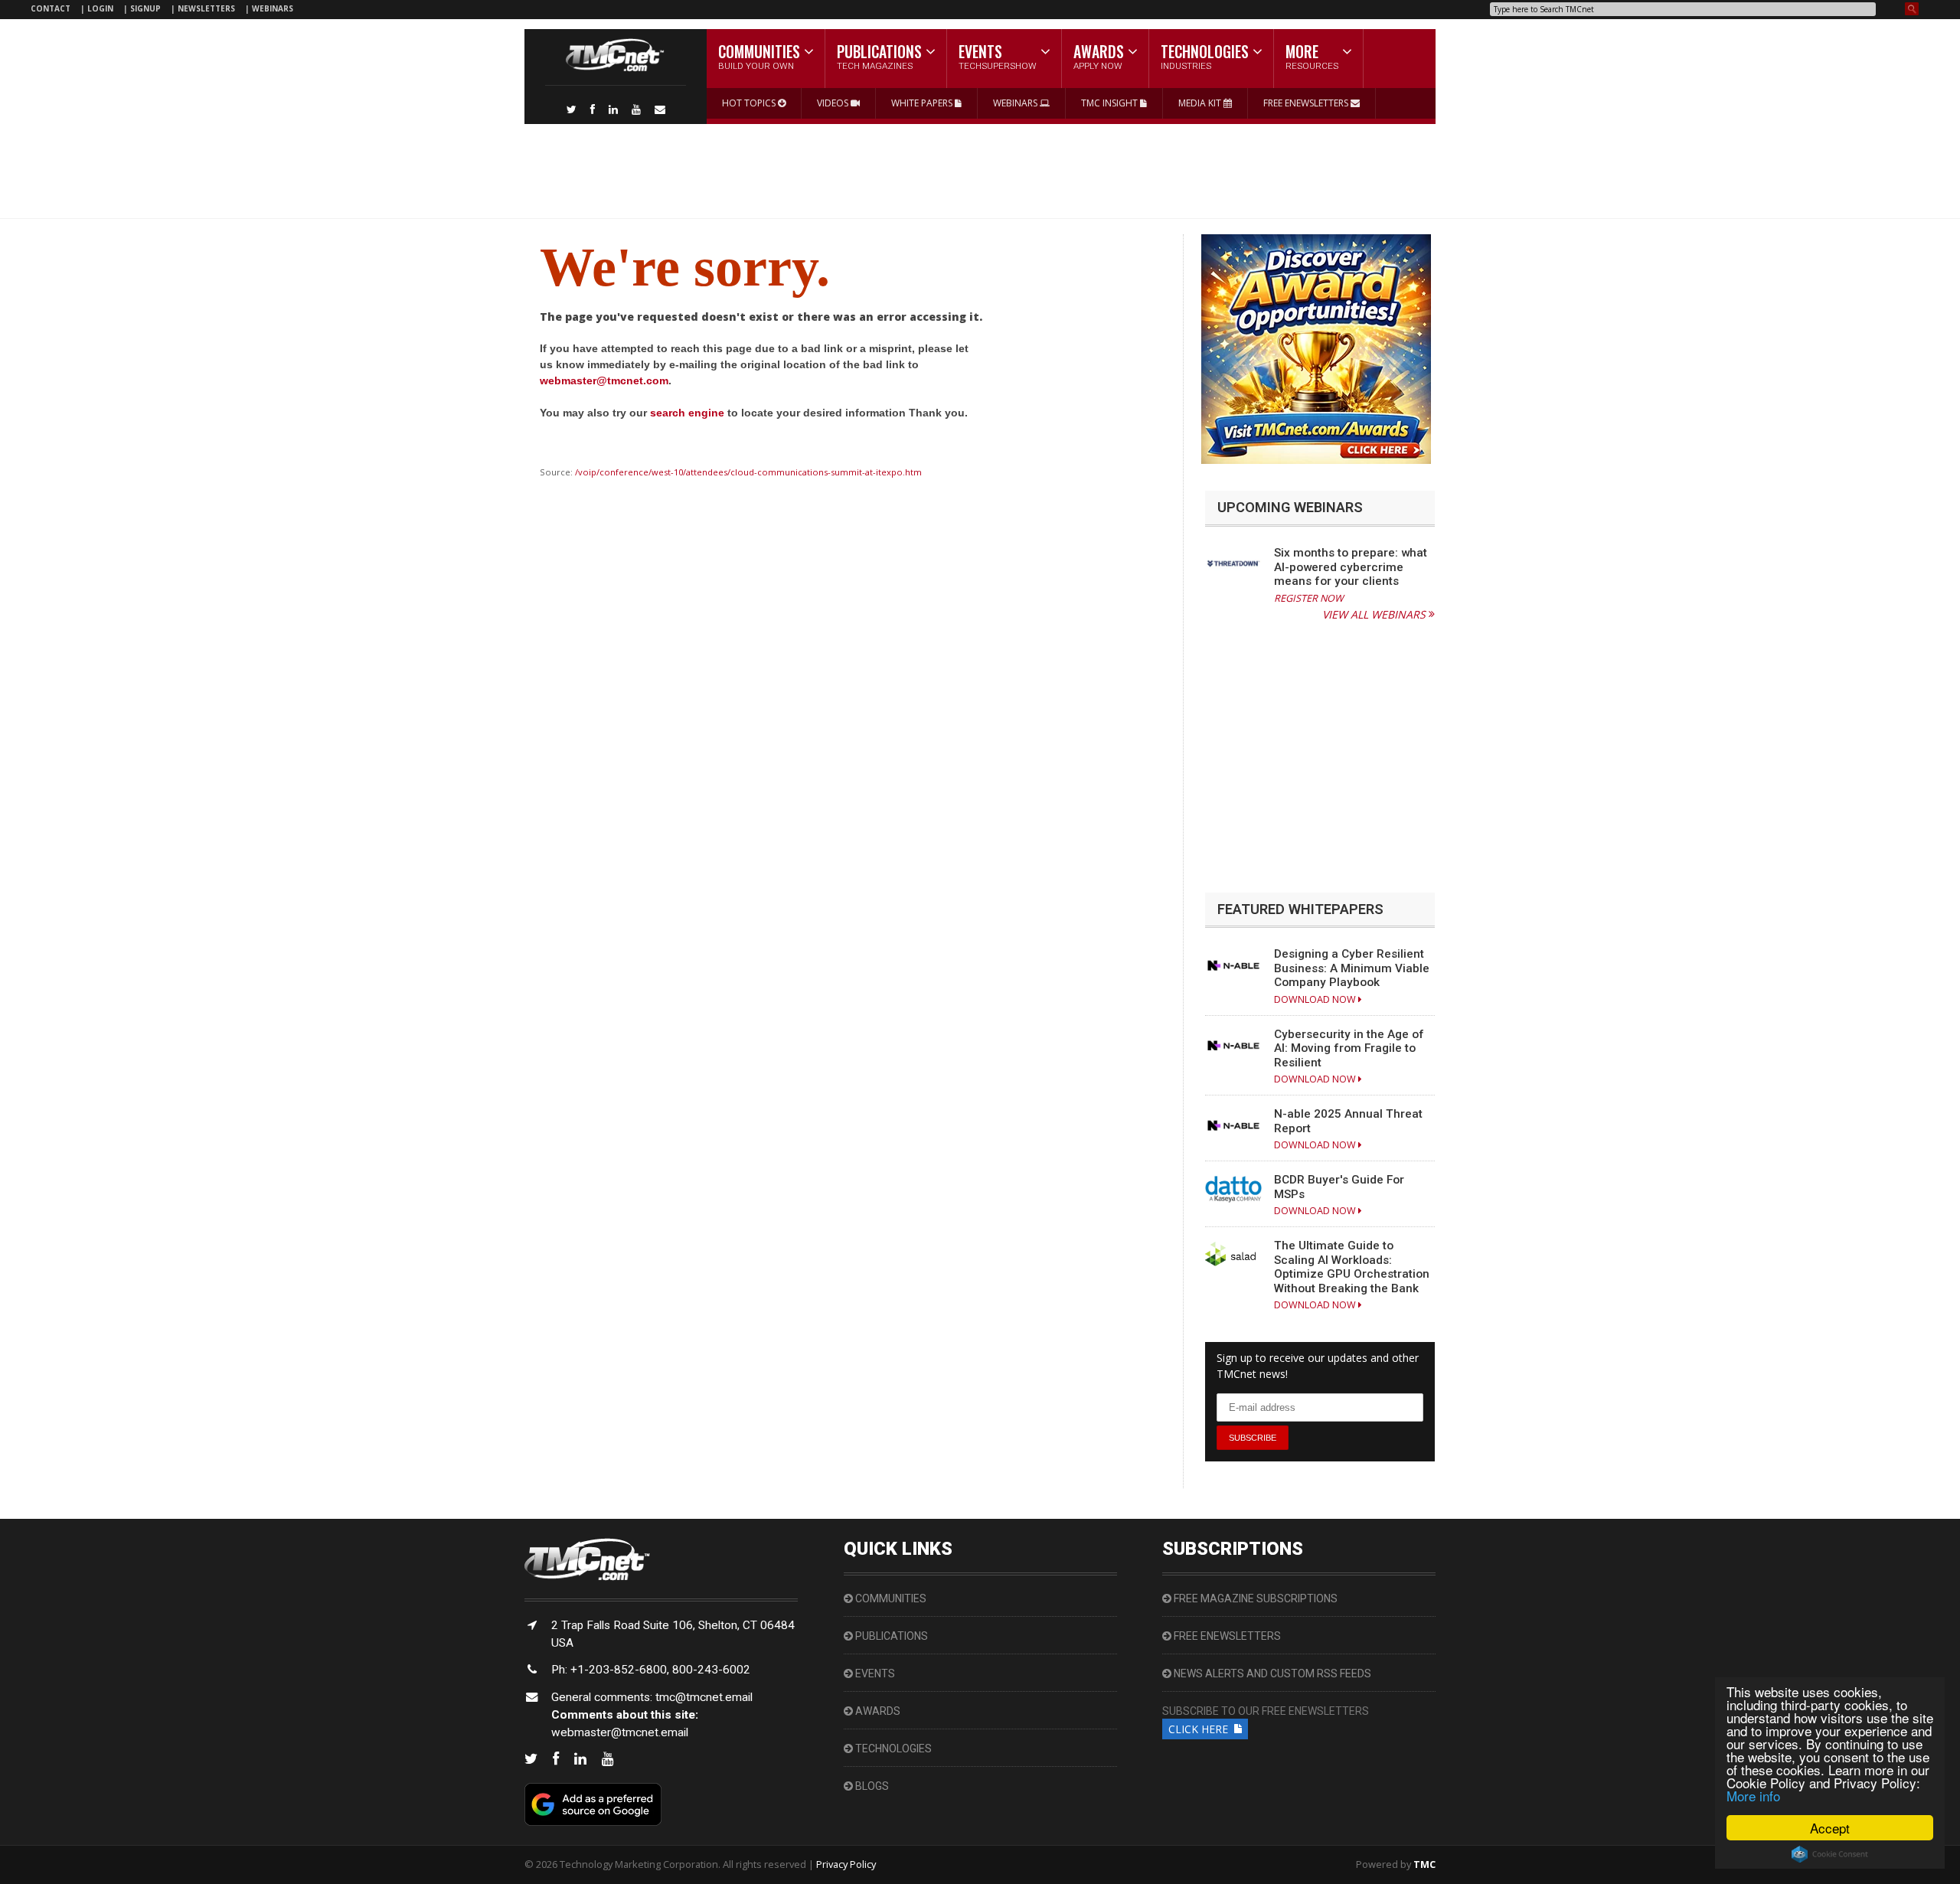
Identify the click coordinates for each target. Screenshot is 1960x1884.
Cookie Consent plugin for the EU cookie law (1830, 1854)
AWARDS (877, 1711)
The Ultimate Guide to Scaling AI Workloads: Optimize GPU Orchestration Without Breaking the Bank (1352, 1267)
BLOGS (871, 1786)
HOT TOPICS (750, 103)
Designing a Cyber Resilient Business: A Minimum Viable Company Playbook (1352, 968)
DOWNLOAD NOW (1316, 999)
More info (1753, 1796)
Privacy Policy (846, 1864)
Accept (1830, 1828)
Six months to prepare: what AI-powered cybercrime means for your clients (1351, 567)
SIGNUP (145, 8)
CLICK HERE (1201, 1729)
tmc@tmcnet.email (704, 1697)
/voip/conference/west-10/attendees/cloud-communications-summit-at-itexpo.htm (748, 472)
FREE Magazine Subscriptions (1254, 1598)
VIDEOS (834, 103)
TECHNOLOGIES (892, 1748)
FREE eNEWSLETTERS (1307, 103)
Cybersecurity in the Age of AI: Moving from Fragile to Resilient (1349, 1048)
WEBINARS (273, 8)
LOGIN (101, 8)
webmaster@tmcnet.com (604, 380)
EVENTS (874, 1673)
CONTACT (51, 8)
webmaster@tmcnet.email (620, 1732)
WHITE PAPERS (923, 103)
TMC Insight (1111, 103)
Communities (890, 1598)
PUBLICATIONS (890, 1636)
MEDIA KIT (1201, 103)
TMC (1424, 1864)
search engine (687, 413)
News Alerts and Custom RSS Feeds (1271, 1673)
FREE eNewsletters (1226, 1636)
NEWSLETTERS (207, 8)
